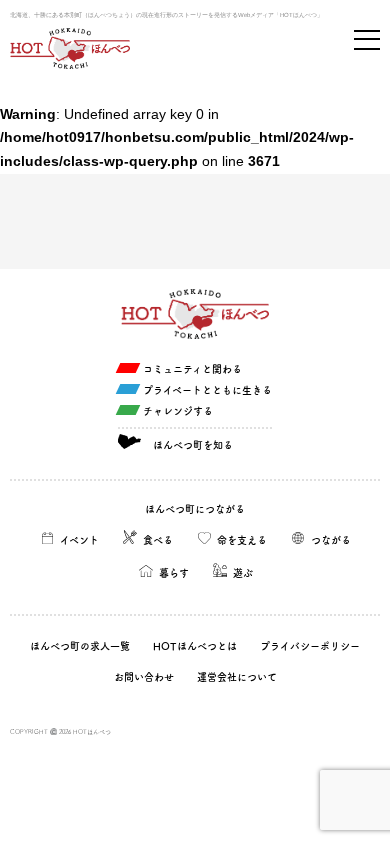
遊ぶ (243, 573)
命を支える (242, 540)
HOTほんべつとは (195, 646)
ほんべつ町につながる (195, 509)
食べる (158, 540)
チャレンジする (178, 411)
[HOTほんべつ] (70, 48)
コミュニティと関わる (192, 369)
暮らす (174, 573)
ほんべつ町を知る (193, 445)
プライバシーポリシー (310, 646)
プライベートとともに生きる (207, 390)
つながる (331, 540)
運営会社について (237, 677)
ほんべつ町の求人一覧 (80, 646)
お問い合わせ (144, 677)
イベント (79, 540)
